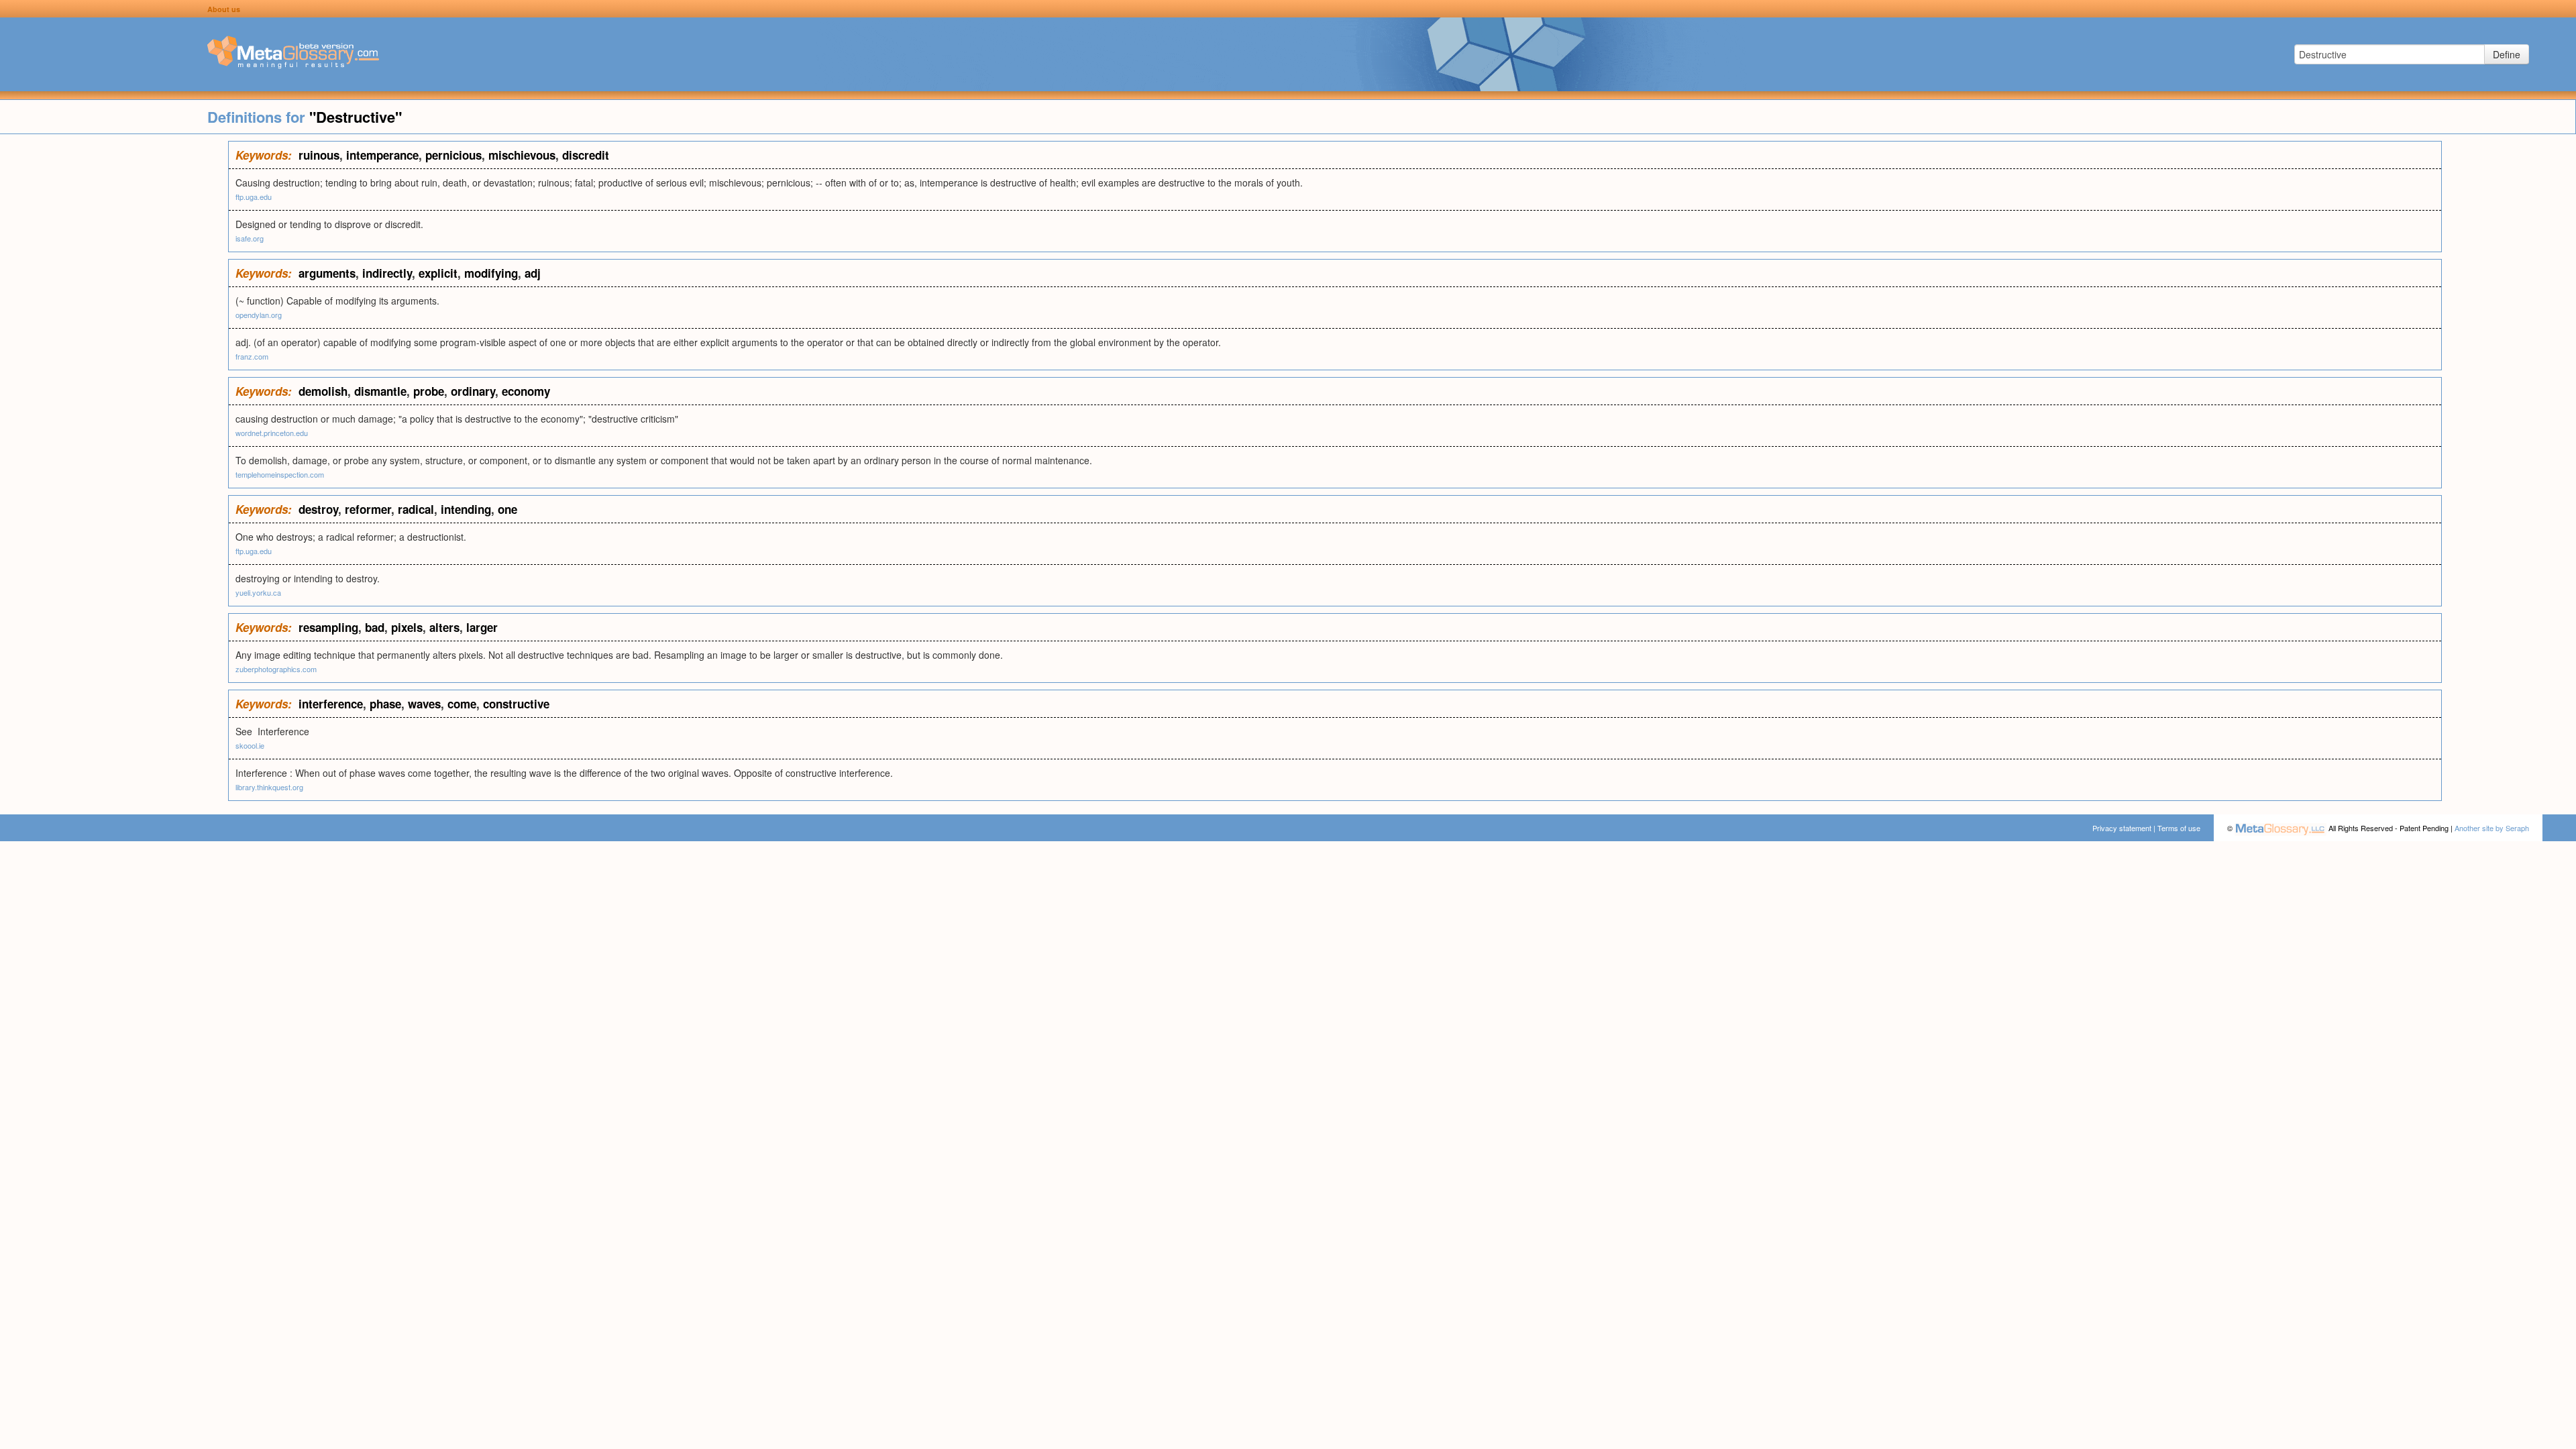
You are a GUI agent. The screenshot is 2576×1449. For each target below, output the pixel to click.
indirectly (387, 273)
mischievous (522, 155)
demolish (323, 391)
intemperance (382, 155)
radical (416, 509)
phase (385, 704)
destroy (318, 509)
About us (224, 9)
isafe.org (250, 238)
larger (482, 627)
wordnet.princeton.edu (272, 433)
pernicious (453, 155)
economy (526, 391)
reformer (368, 509)
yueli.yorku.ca (258, 592)
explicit (438, 273)
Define (2507, 54)
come (462, 704)
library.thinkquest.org (269, 787)
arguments (327, 273)
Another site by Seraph (2492, 828)
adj (533, 273)
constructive (516, 704)
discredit (586, 155)
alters (444, 627)
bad (375, 627)
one (507, 509)
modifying (491, 273)
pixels (407, 627)
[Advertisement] (114, 342)
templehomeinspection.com (280, 474)
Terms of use (2179, 828)
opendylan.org (259, 315)
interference (331, 704)
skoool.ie (250, 745)
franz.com (252, 356)
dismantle (380, 391)
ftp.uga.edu (254, 197)
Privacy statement (2122, 828)
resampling (328, 627)
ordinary (473, 391)
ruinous (319, 155)
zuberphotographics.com (276, 669)
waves (424, 704)
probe (429, 391)
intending (466, 509)
